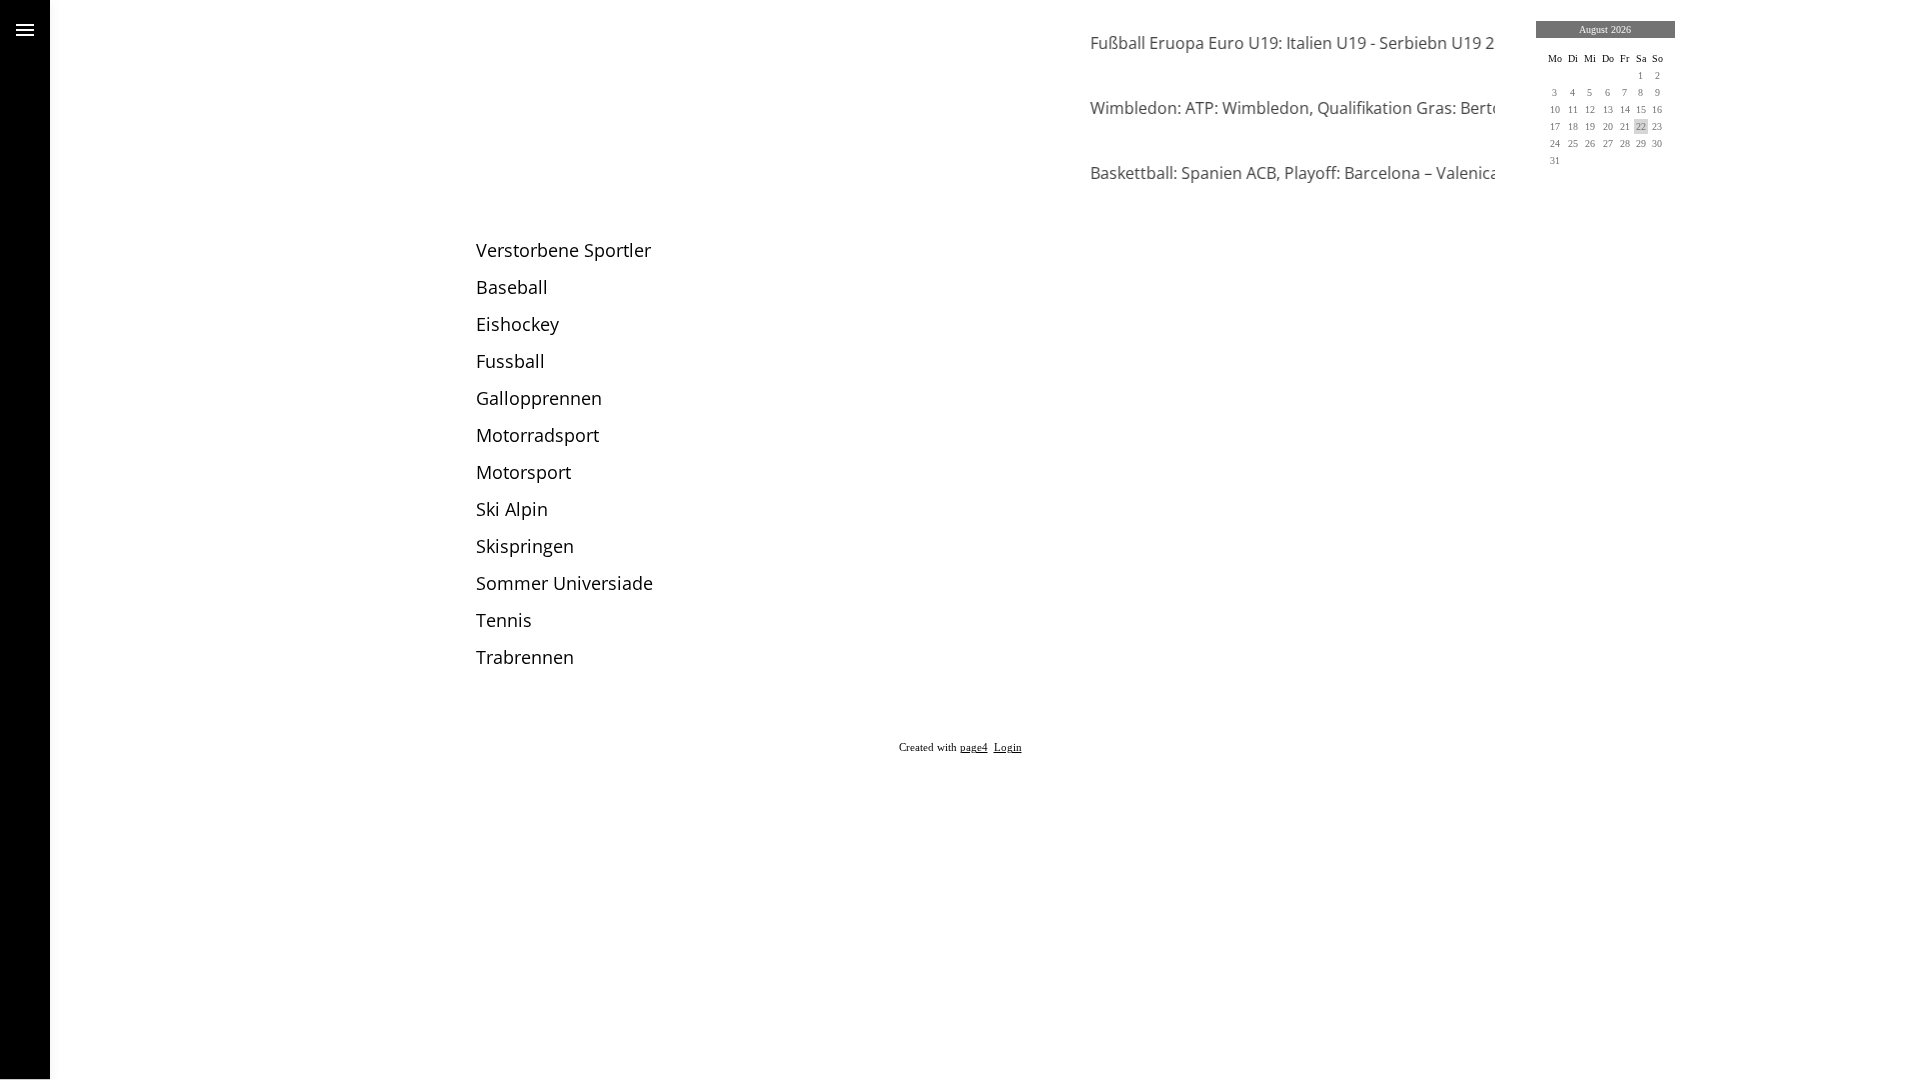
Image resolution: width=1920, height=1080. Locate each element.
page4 (974, 747)
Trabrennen (525, 657)
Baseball (512, 287)
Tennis (504, 620)
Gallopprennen (539, 398)
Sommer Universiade (564, 583)
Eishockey (517, 324)
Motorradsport (537, 435)
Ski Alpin (512, 509)
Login (1008, 747)
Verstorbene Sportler (563, 250)
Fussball (510, 361)
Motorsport (523, 472)
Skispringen (525, 546)
